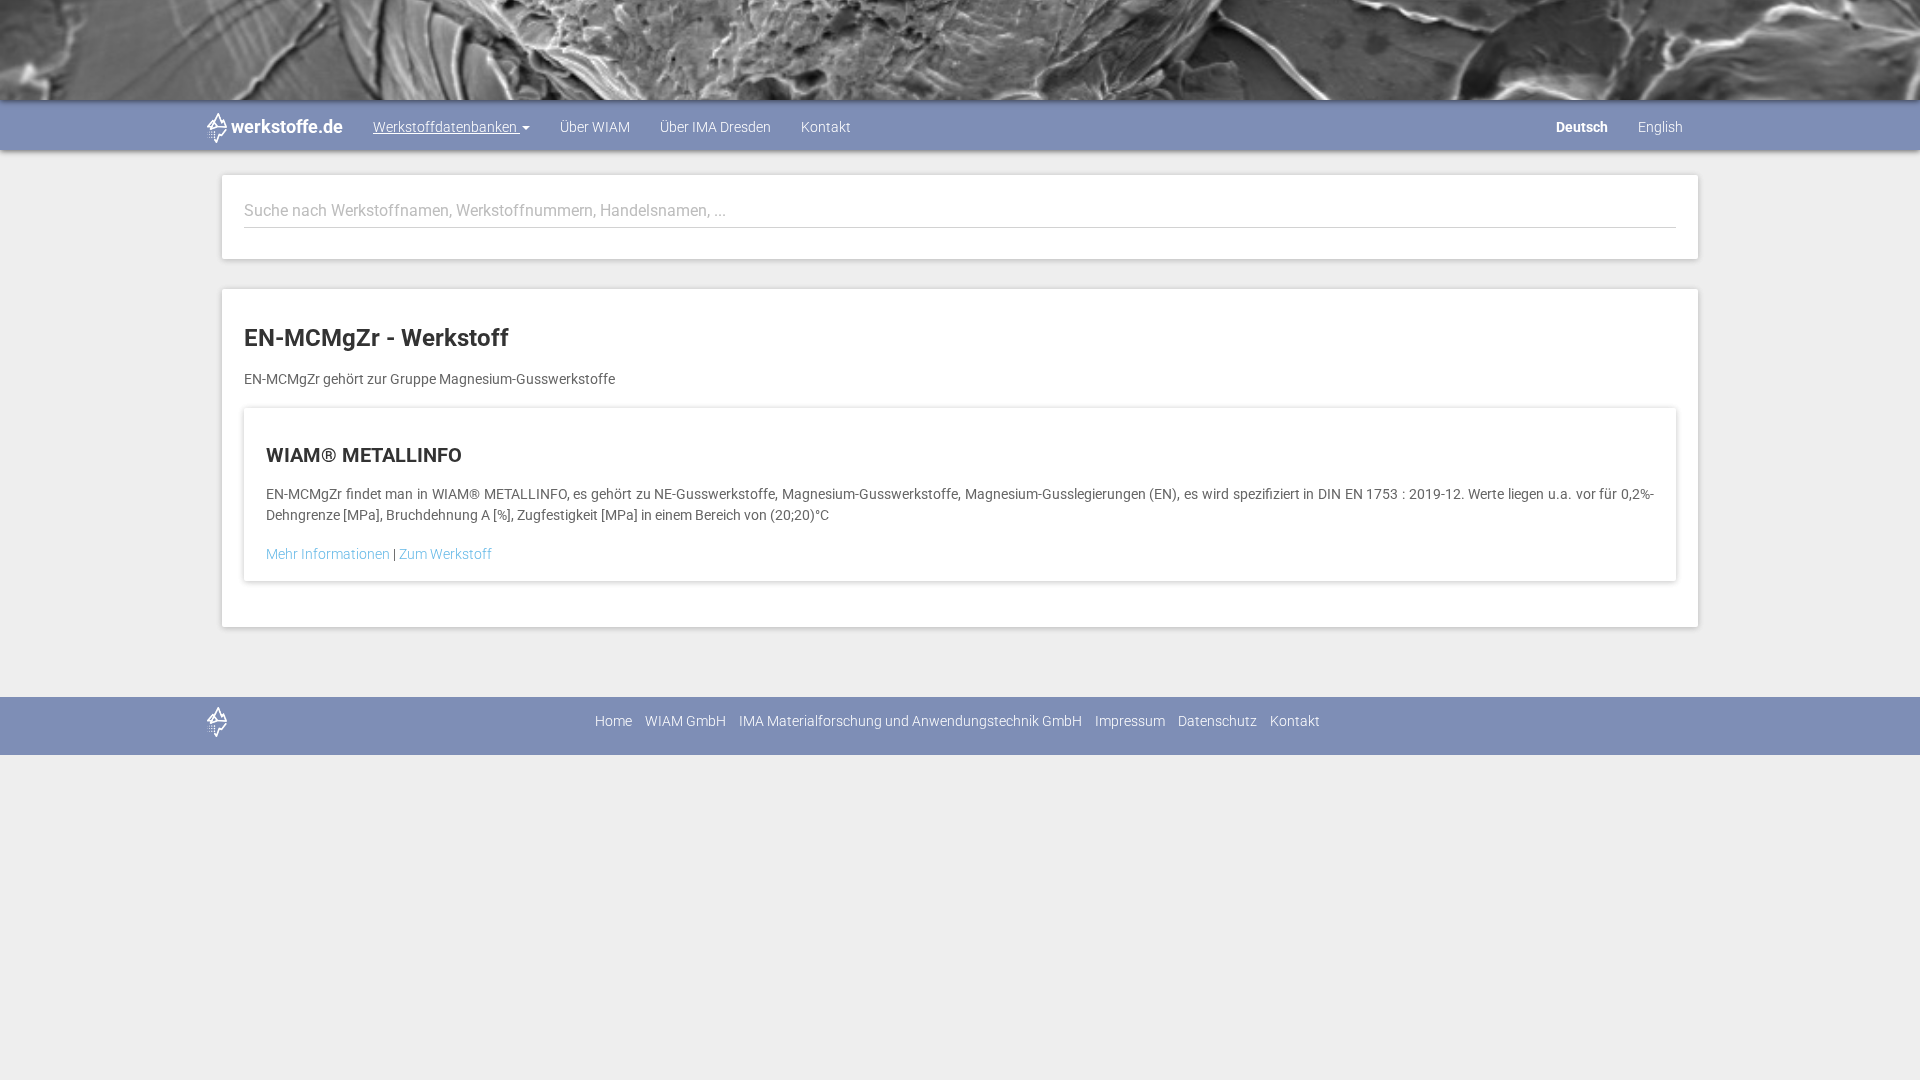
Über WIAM (595, 127)
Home (613, 721)
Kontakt (826, 127)
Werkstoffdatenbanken (446, 127)
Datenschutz (1217, 721)
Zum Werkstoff (445, 554)
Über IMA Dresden (715, 127)
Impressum (1130, 721)
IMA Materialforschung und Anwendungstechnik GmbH (910, 721)
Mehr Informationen (329, 554)
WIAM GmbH (685, 721)
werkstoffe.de (287, 126)
